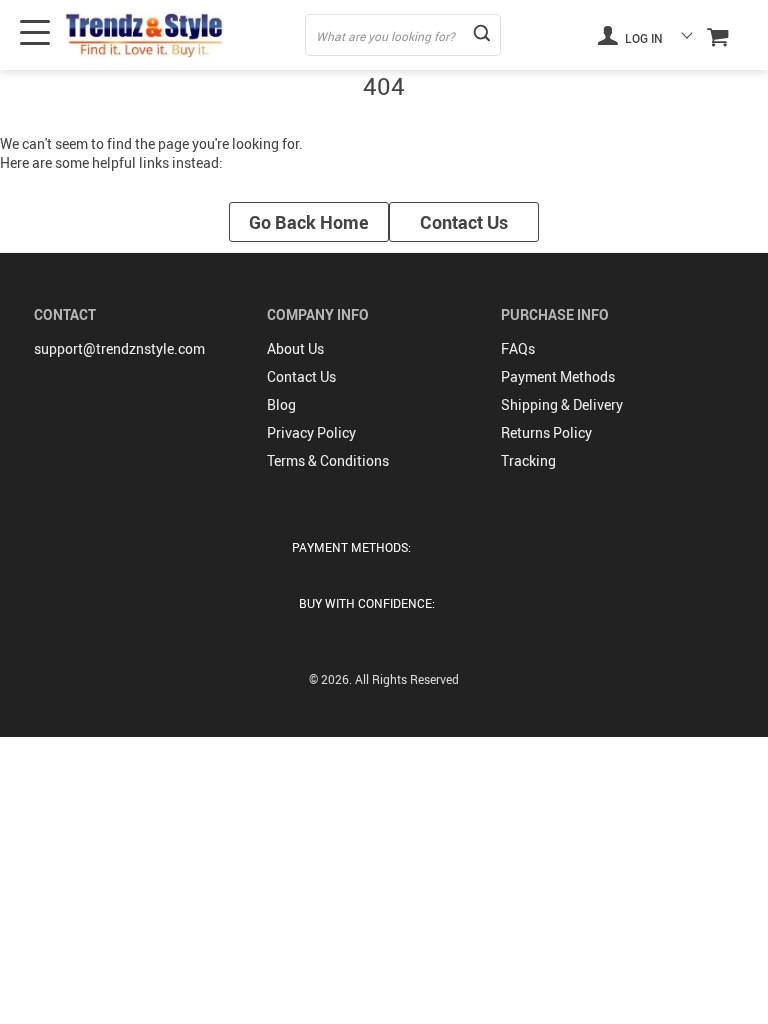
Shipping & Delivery (562, 404)
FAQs (518, 348)
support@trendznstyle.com (119, 348)
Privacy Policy (311, 432)
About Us (295, 348)
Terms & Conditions (328, 460)
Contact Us (464, 222)
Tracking (528, 460)
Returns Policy (546, 432)
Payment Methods (558, 376)
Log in (642, 38)
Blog (281, 404)
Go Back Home (309, 222)
